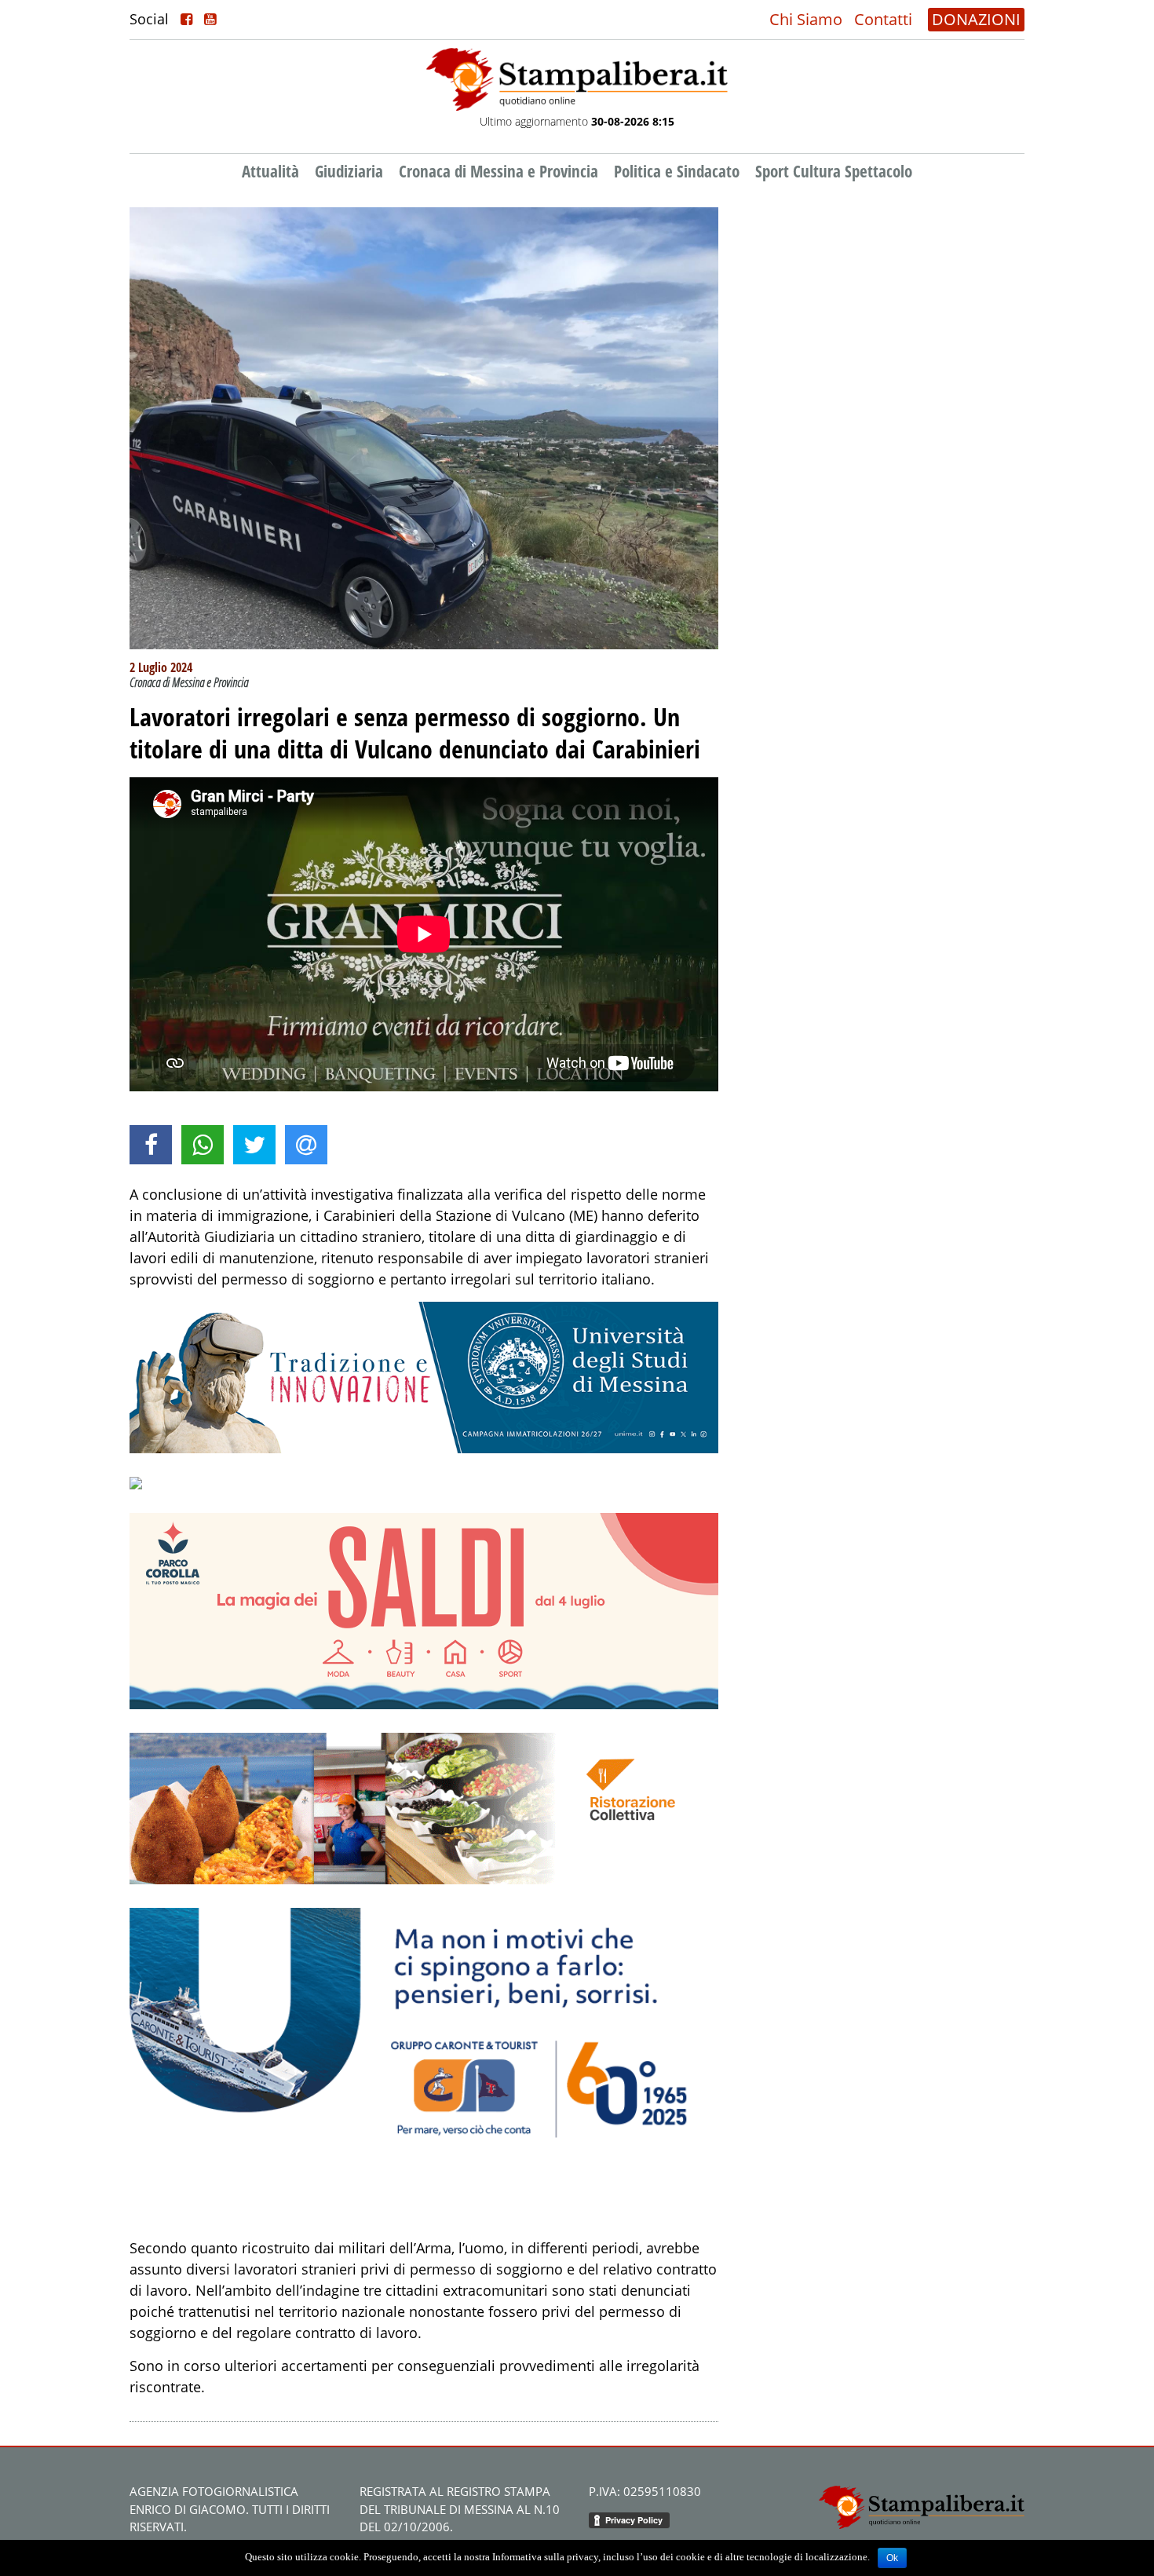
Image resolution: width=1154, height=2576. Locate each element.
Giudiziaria (349, 171)
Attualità (270, 171)
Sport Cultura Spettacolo (834, 171)
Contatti (883, 19)
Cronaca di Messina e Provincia (498, 171)
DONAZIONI (976, 19)
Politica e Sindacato (677, 171)
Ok (892, 2558)
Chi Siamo (806, 19)
